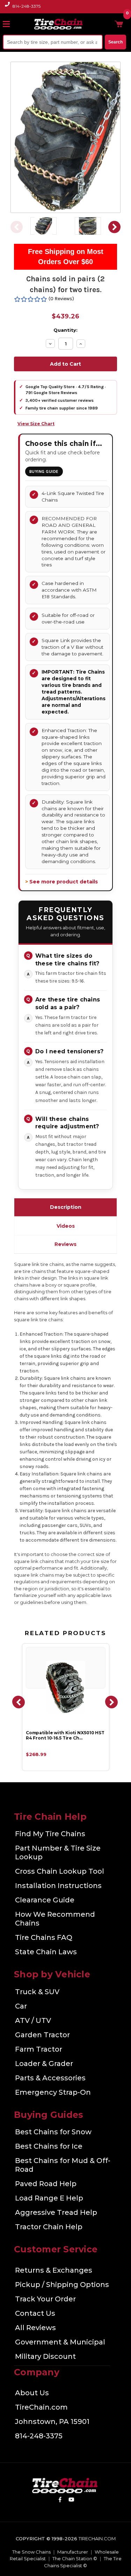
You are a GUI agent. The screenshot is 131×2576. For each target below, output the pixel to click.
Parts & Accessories (50, 2078)
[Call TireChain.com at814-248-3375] (8, 8)
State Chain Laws (46, 1952)
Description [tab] (66, 1207)
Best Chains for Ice (49, 2146)
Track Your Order (45, 2299)
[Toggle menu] (9, 24)
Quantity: (65, 330)
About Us (32, 2393)
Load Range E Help (49, 2198)
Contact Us (35, 2313)
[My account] (108, 24)
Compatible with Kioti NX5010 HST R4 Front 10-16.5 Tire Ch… (65, 1735)
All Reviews (35, 2328)
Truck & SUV (37, 1992)
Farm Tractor (39, 2049)
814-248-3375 (27, 6)
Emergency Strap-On (53, 2092)
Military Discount (45, 2356)
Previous (17, 227)
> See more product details (61, 882)
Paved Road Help (46, 2184)
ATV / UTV (33, 2020)
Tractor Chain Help (49, 2227)
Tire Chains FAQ (44, 1937)
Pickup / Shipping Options (62, 2285)
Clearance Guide (45, 1900)
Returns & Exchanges (54, 2270)
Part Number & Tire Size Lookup (58, 1852)
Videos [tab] (66, 1226)
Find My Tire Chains (50, 1834)
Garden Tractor (42, 2035)
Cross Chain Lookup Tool (60, 1871)
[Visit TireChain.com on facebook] (60, 2501)
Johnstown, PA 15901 (52, 2422)
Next (114, 227)
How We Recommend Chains (55, 1919)
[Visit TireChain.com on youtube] (71, 2501)
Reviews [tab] (65, 1244)
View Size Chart (36, 424)
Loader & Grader (44, 2064)
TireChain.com (41, 2407)
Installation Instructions (58, 1886)
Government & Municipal (60, 2342)
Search (115, 42)
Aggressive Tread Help (56, 2212)
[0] (119, 24)
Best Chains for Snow (53, 2132)
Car (21, 2006)
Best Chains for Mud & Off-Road (63, 2165)
